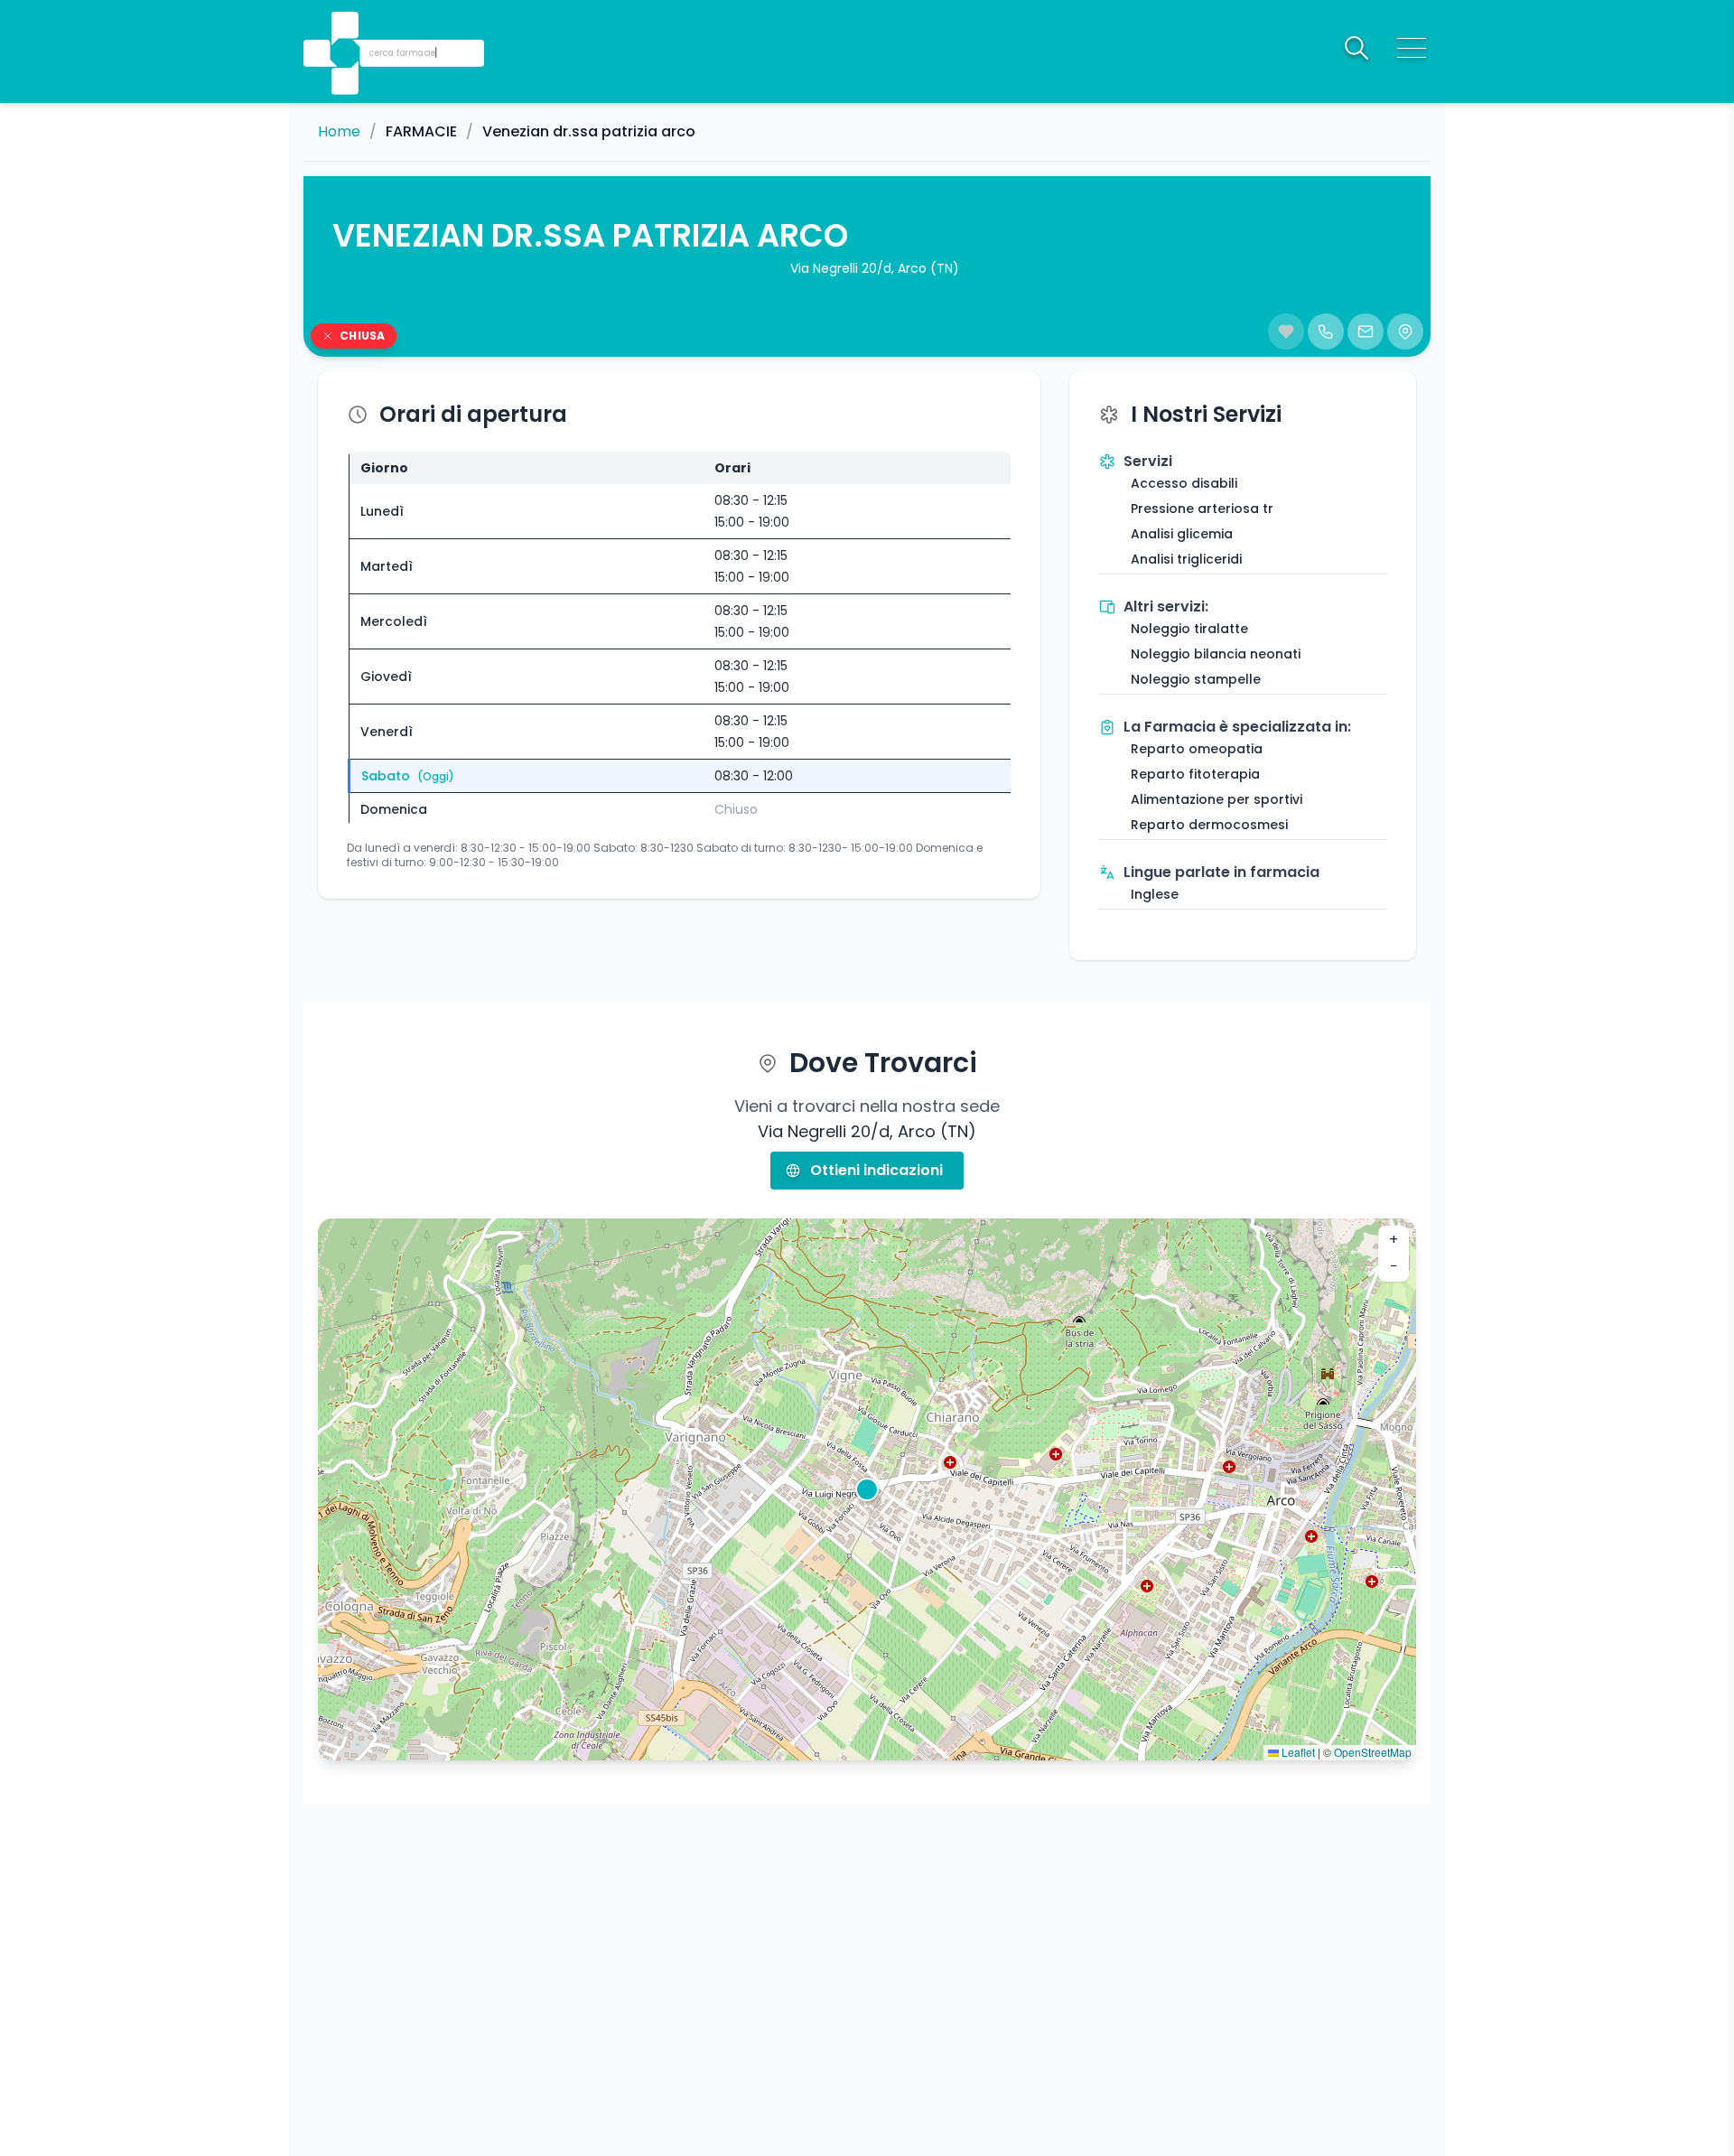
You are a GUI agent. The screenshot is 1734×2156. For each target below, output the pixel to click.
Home (339, 132)
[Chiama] (1326, 331)
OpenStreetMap (1373, 1752)
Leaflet (1297, 1752)
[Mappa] (1405, 331)
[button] (347, 28)
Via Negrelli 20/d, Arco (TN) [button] (875, 268)
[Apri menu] (1412, 48)
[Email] (1366, 331)
